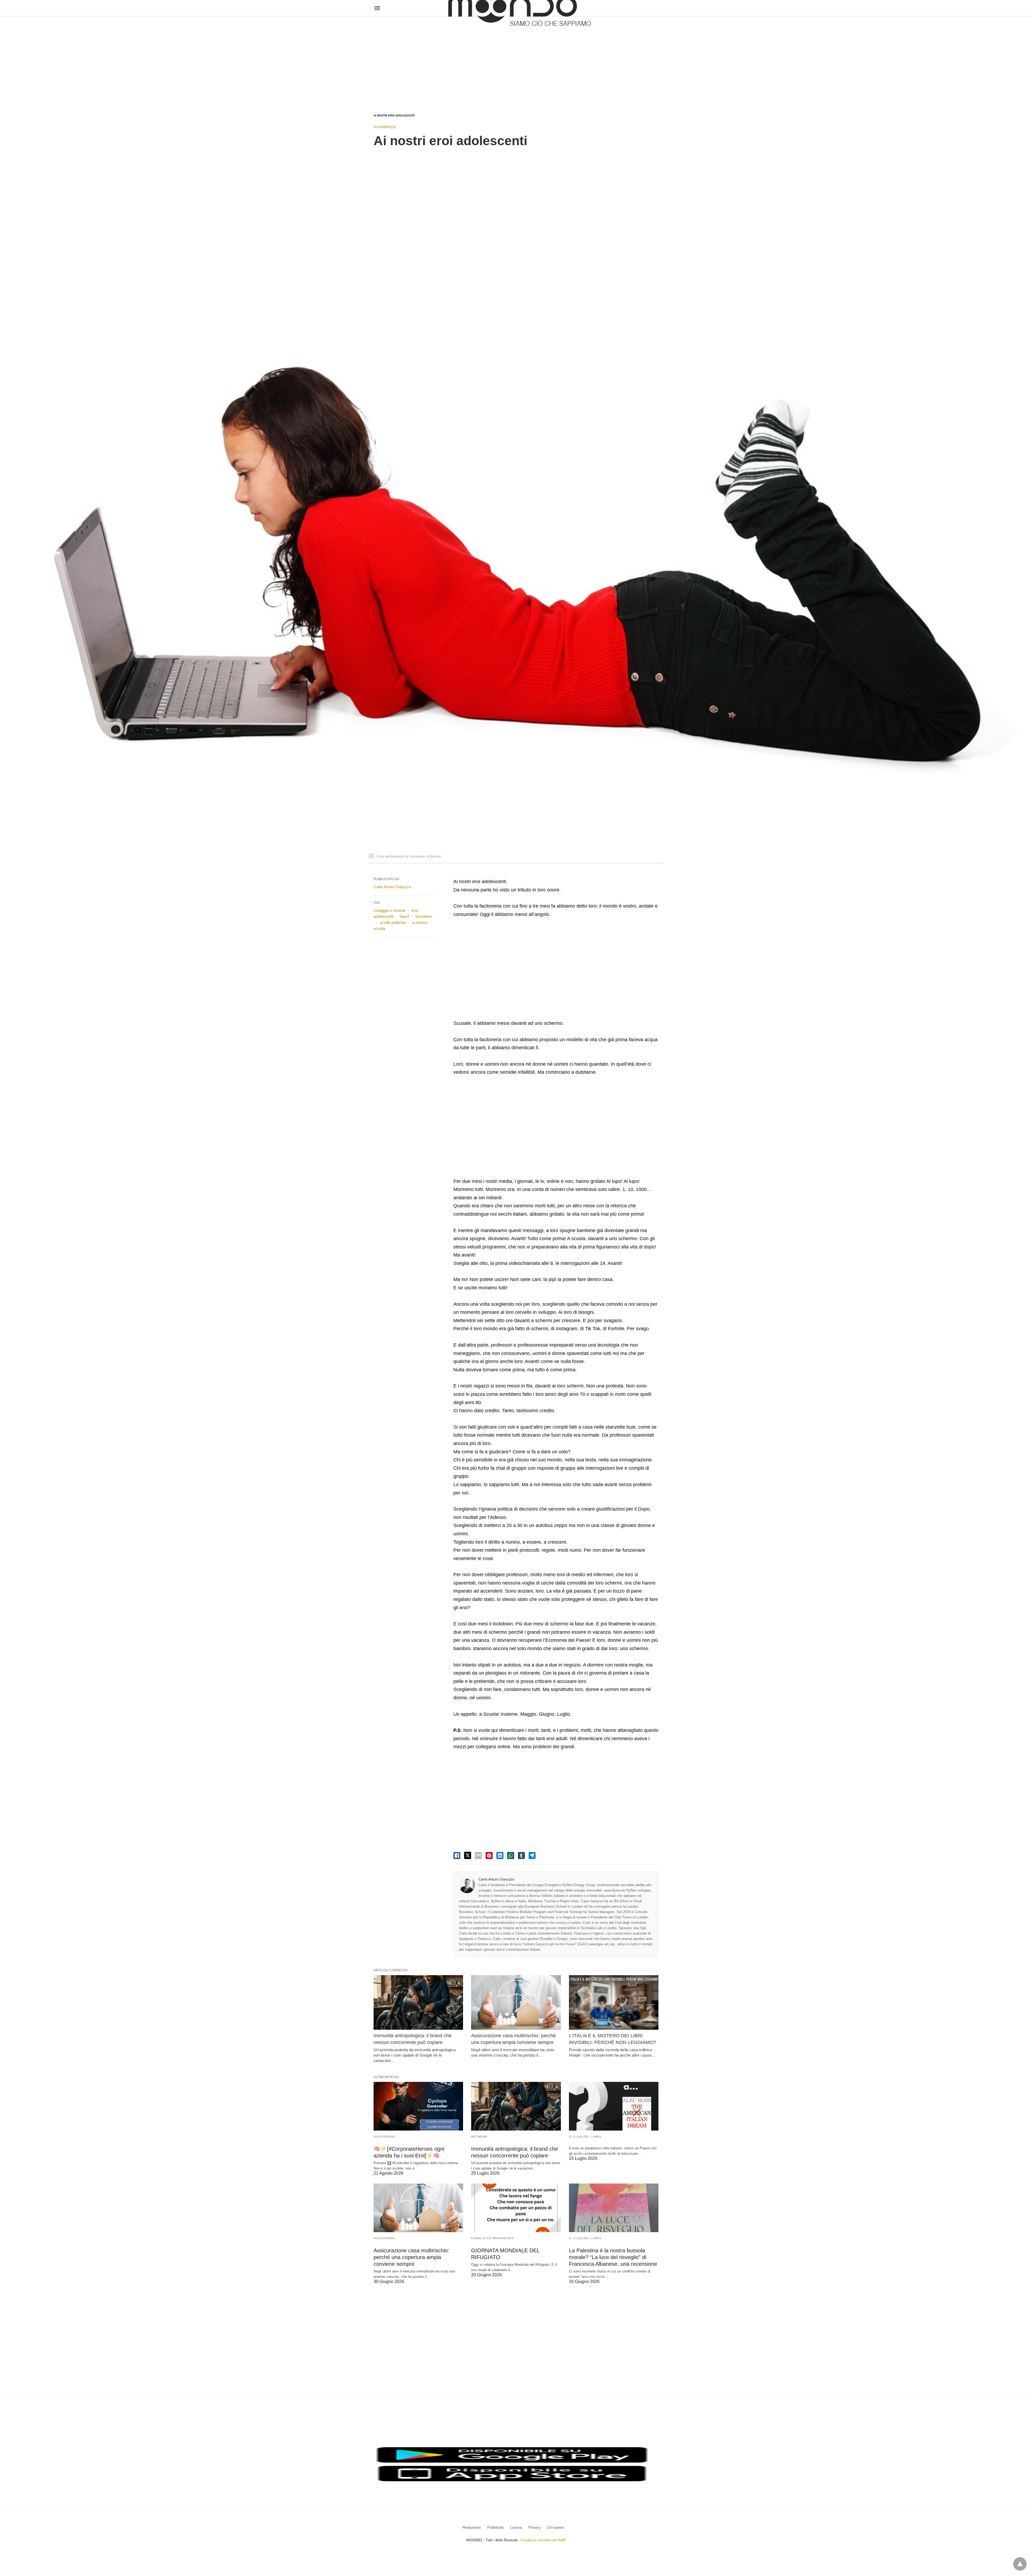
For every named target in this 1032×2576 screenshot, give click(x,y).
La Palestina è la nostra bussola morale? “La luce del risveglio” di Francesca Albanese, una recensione (613, 2257)
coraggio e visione (389, 910)
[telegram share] (532, 1856)
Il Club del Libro (585, 2137)
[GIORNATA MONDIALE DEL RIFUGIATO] (516, 2208)
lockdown (424, 916)
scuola (379, 928)
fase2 (404, 916)
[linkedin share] (500, 1856)
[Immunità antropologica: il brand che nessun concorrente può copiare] (418, 2002)
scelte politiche (393, 923)
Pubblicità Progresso (492, 2238)
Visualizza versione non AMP (543, 2540)
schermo (420, 923)
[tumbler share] (521, 1856)
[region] (516, 60)
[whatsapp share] (511, 1856)
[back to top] (1020, 2564)
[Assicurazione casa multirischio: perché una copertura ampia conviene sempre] (516, 2002)
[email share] (478, 1856)
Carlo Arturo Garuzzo (496, 1879)
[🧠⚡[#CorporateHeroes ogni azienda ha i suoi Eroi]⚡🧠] (418, 2106)
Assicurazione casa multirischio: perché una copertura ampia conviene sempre (411, 2257)
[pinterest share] (489, 1856)
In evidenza (385, 127)
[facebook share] (457, 1856)
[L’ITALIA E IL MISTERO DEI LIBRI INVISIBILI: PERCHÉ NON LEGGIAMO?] (614, 2002)
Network (479, 2137)
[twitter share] (468, 1855)
